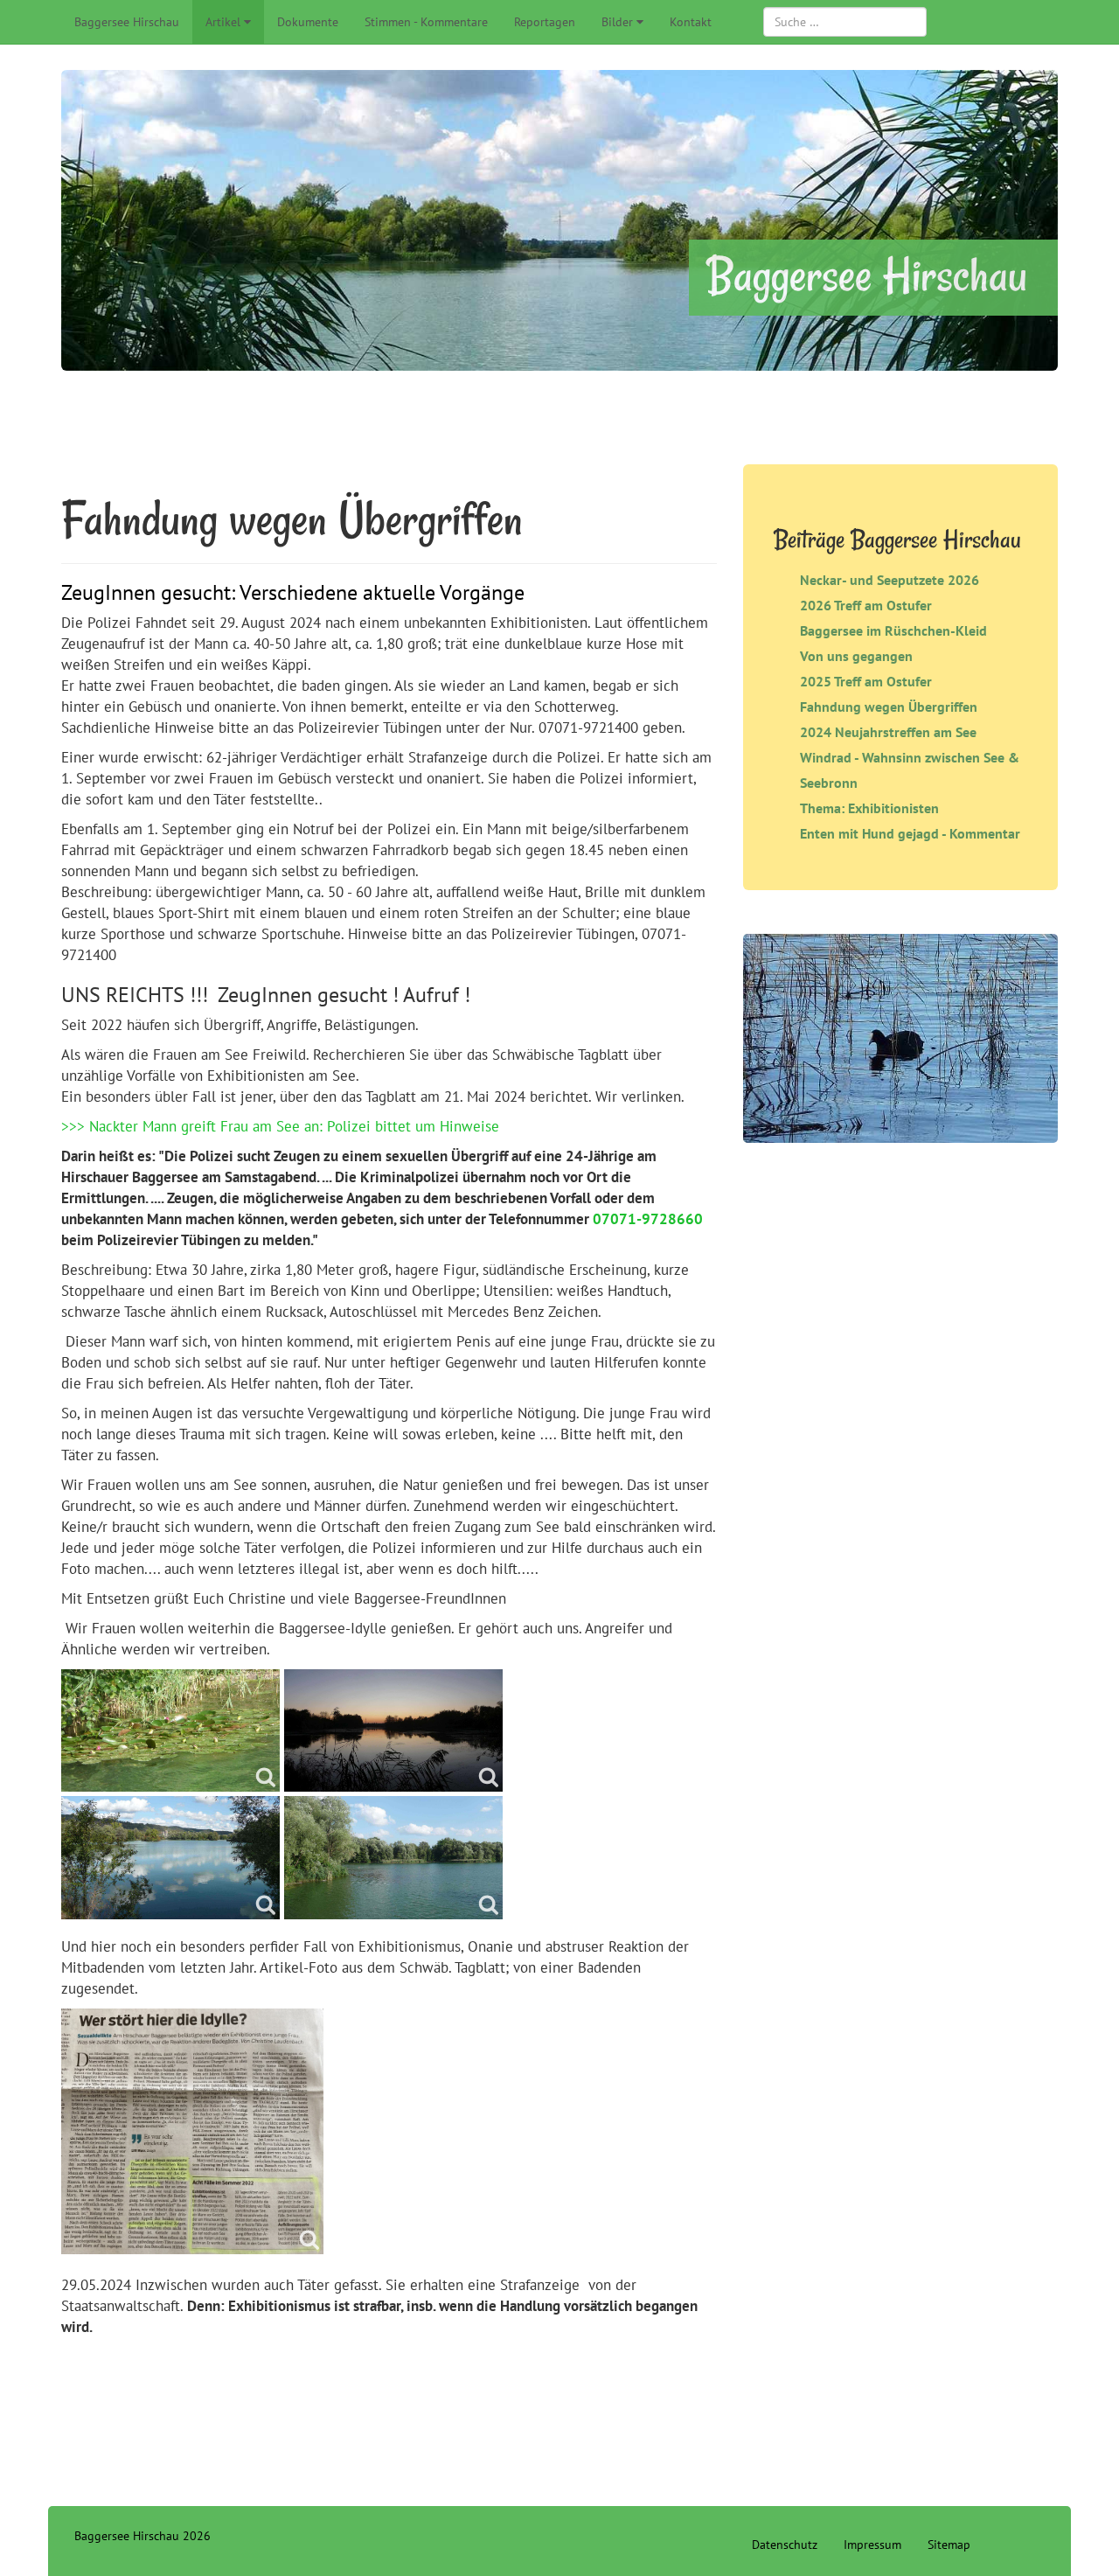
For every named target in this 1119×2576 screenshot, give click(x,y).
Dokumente (308, 22)
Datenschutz (785, 2545)
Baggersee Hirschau (127, 22)
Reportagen (545, 22)
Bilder (617, 22)
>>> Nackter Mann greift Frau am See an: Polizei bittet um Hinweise (280, 1126)
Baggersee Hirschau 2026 (142, 2536)
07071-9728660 (648, 1219)
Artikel (223, 22)
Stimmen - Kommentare (426, 22)
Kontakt (691, 22)
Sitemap (949, 2545)
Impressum (872, 2545)
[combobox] (845, 22)
